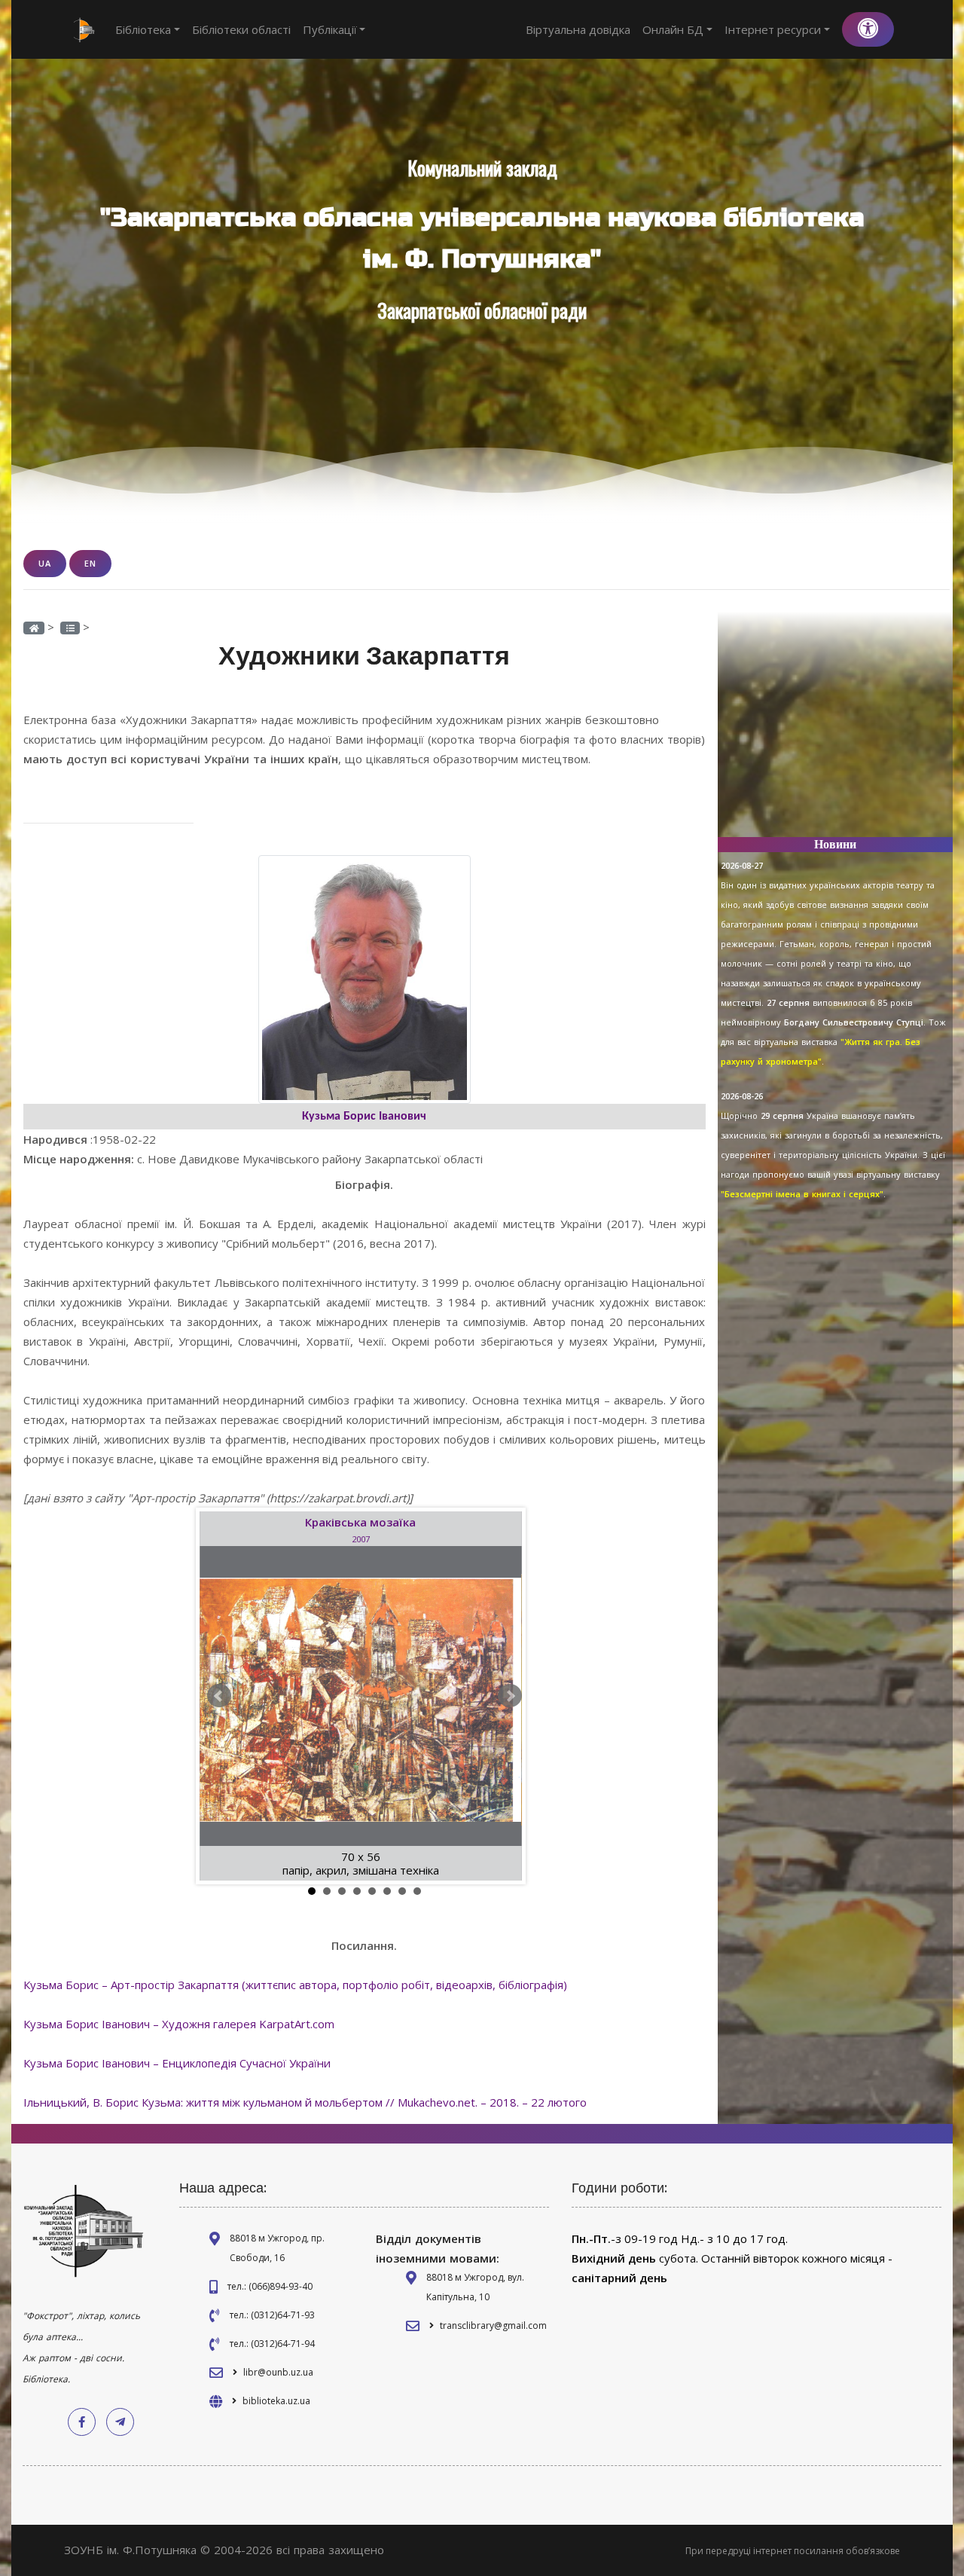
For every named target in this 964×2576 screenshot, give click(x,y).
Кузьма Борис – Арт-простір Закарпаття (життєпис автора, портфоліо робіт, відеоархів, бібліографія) (295, 1985)
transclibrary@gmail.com (493, 2325)
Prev (219, 1696)
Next (510, 1696)
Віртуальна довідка (578, 29)
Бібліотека (143, 29)
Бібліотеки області (241, 29)
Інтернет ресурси (773, 29)
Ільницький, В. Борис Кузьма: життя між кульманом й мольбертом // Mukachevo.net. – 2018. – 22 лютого (305, 2102)
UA (45, 563)
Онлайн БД (673, 29)
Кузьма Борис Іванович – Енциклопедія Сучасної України (177, 2063)
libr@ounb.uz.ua (278, 2372)
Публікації (330, 29)
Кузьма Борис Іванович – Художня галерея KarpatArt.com (179, 2024)
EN (90, 563)
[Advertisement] (836, 731)
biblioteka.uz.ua (276, 2401)
